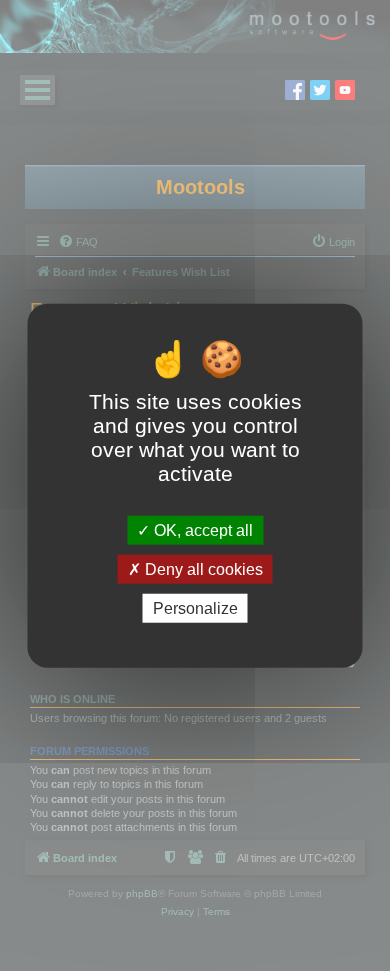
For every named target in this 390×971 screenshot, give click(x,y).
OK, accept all (201, 529)
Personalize (195, 608)
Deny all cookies (202, 568)
